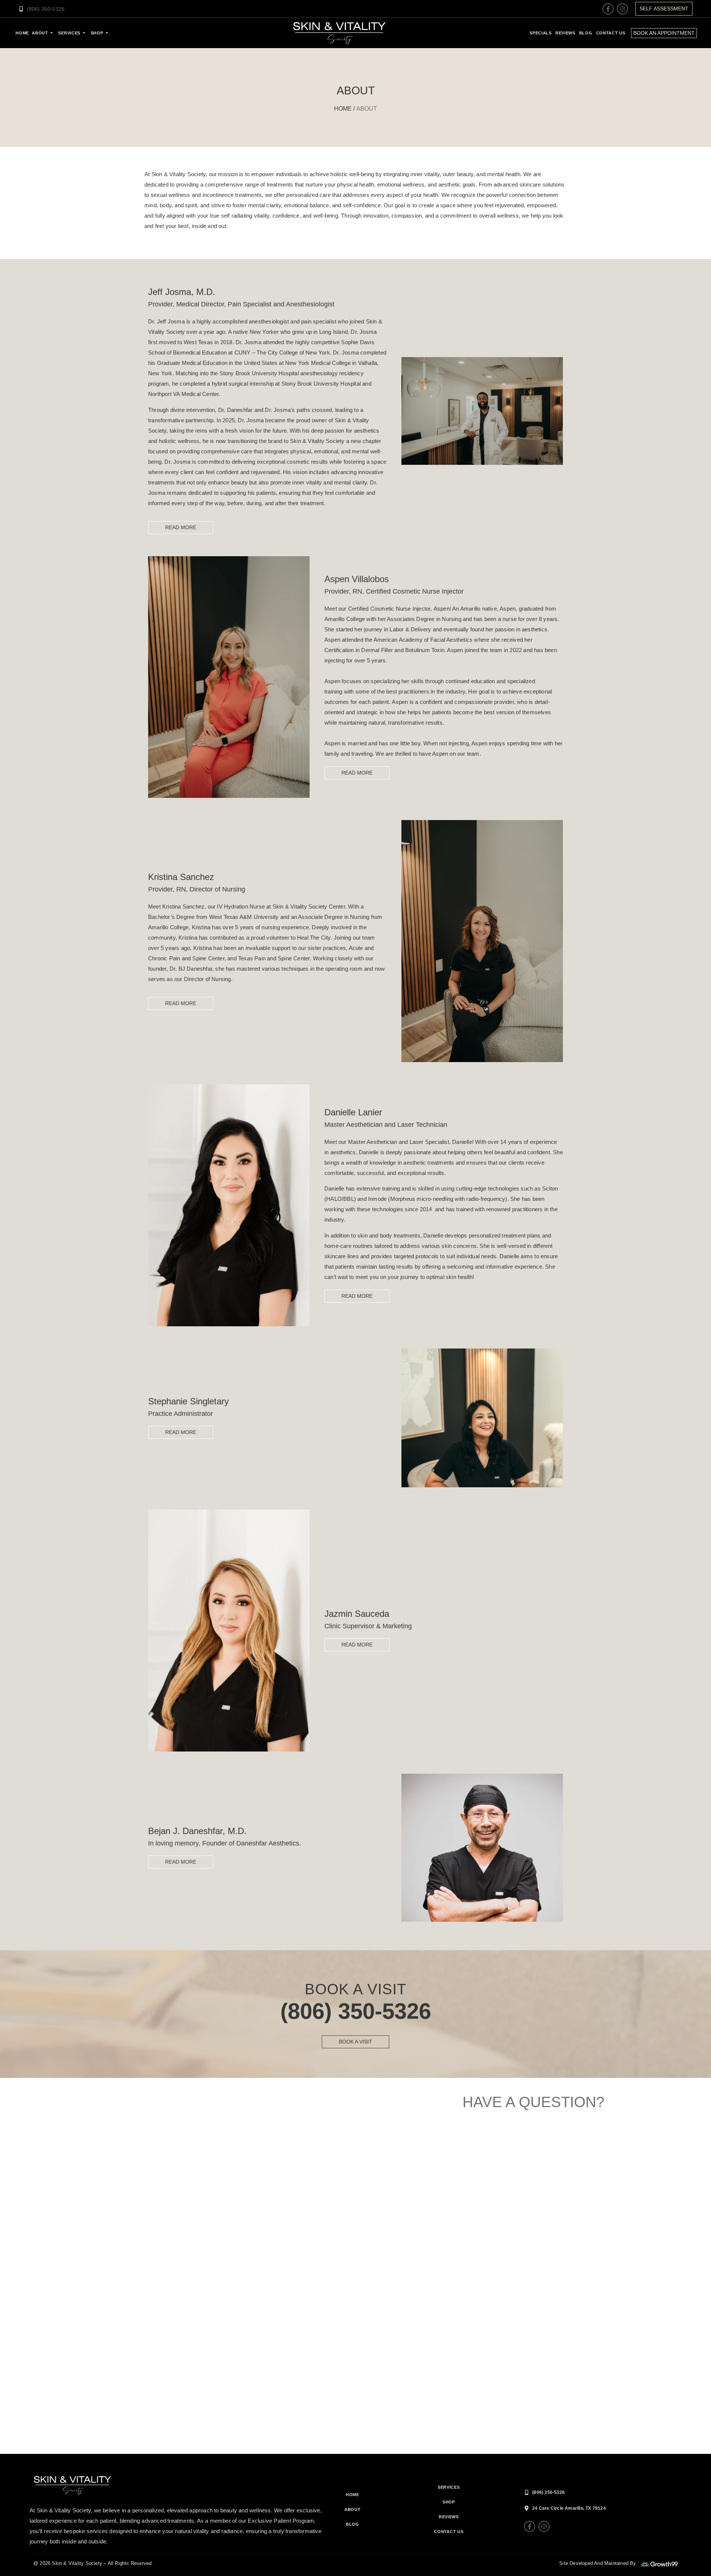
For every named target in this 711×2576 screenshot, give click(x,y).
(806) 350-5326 (356, 2011)
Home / (344, 109)
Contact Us (611, 33)
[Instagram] (622, 9)
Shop (97, 33)
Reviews (565, 33)
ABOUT (353, 2509)
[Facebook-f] (608, 9)
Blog (586, 33)
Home (353, 2495)
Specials (541, 33)
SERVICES (69, 33)
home (22, 33)
